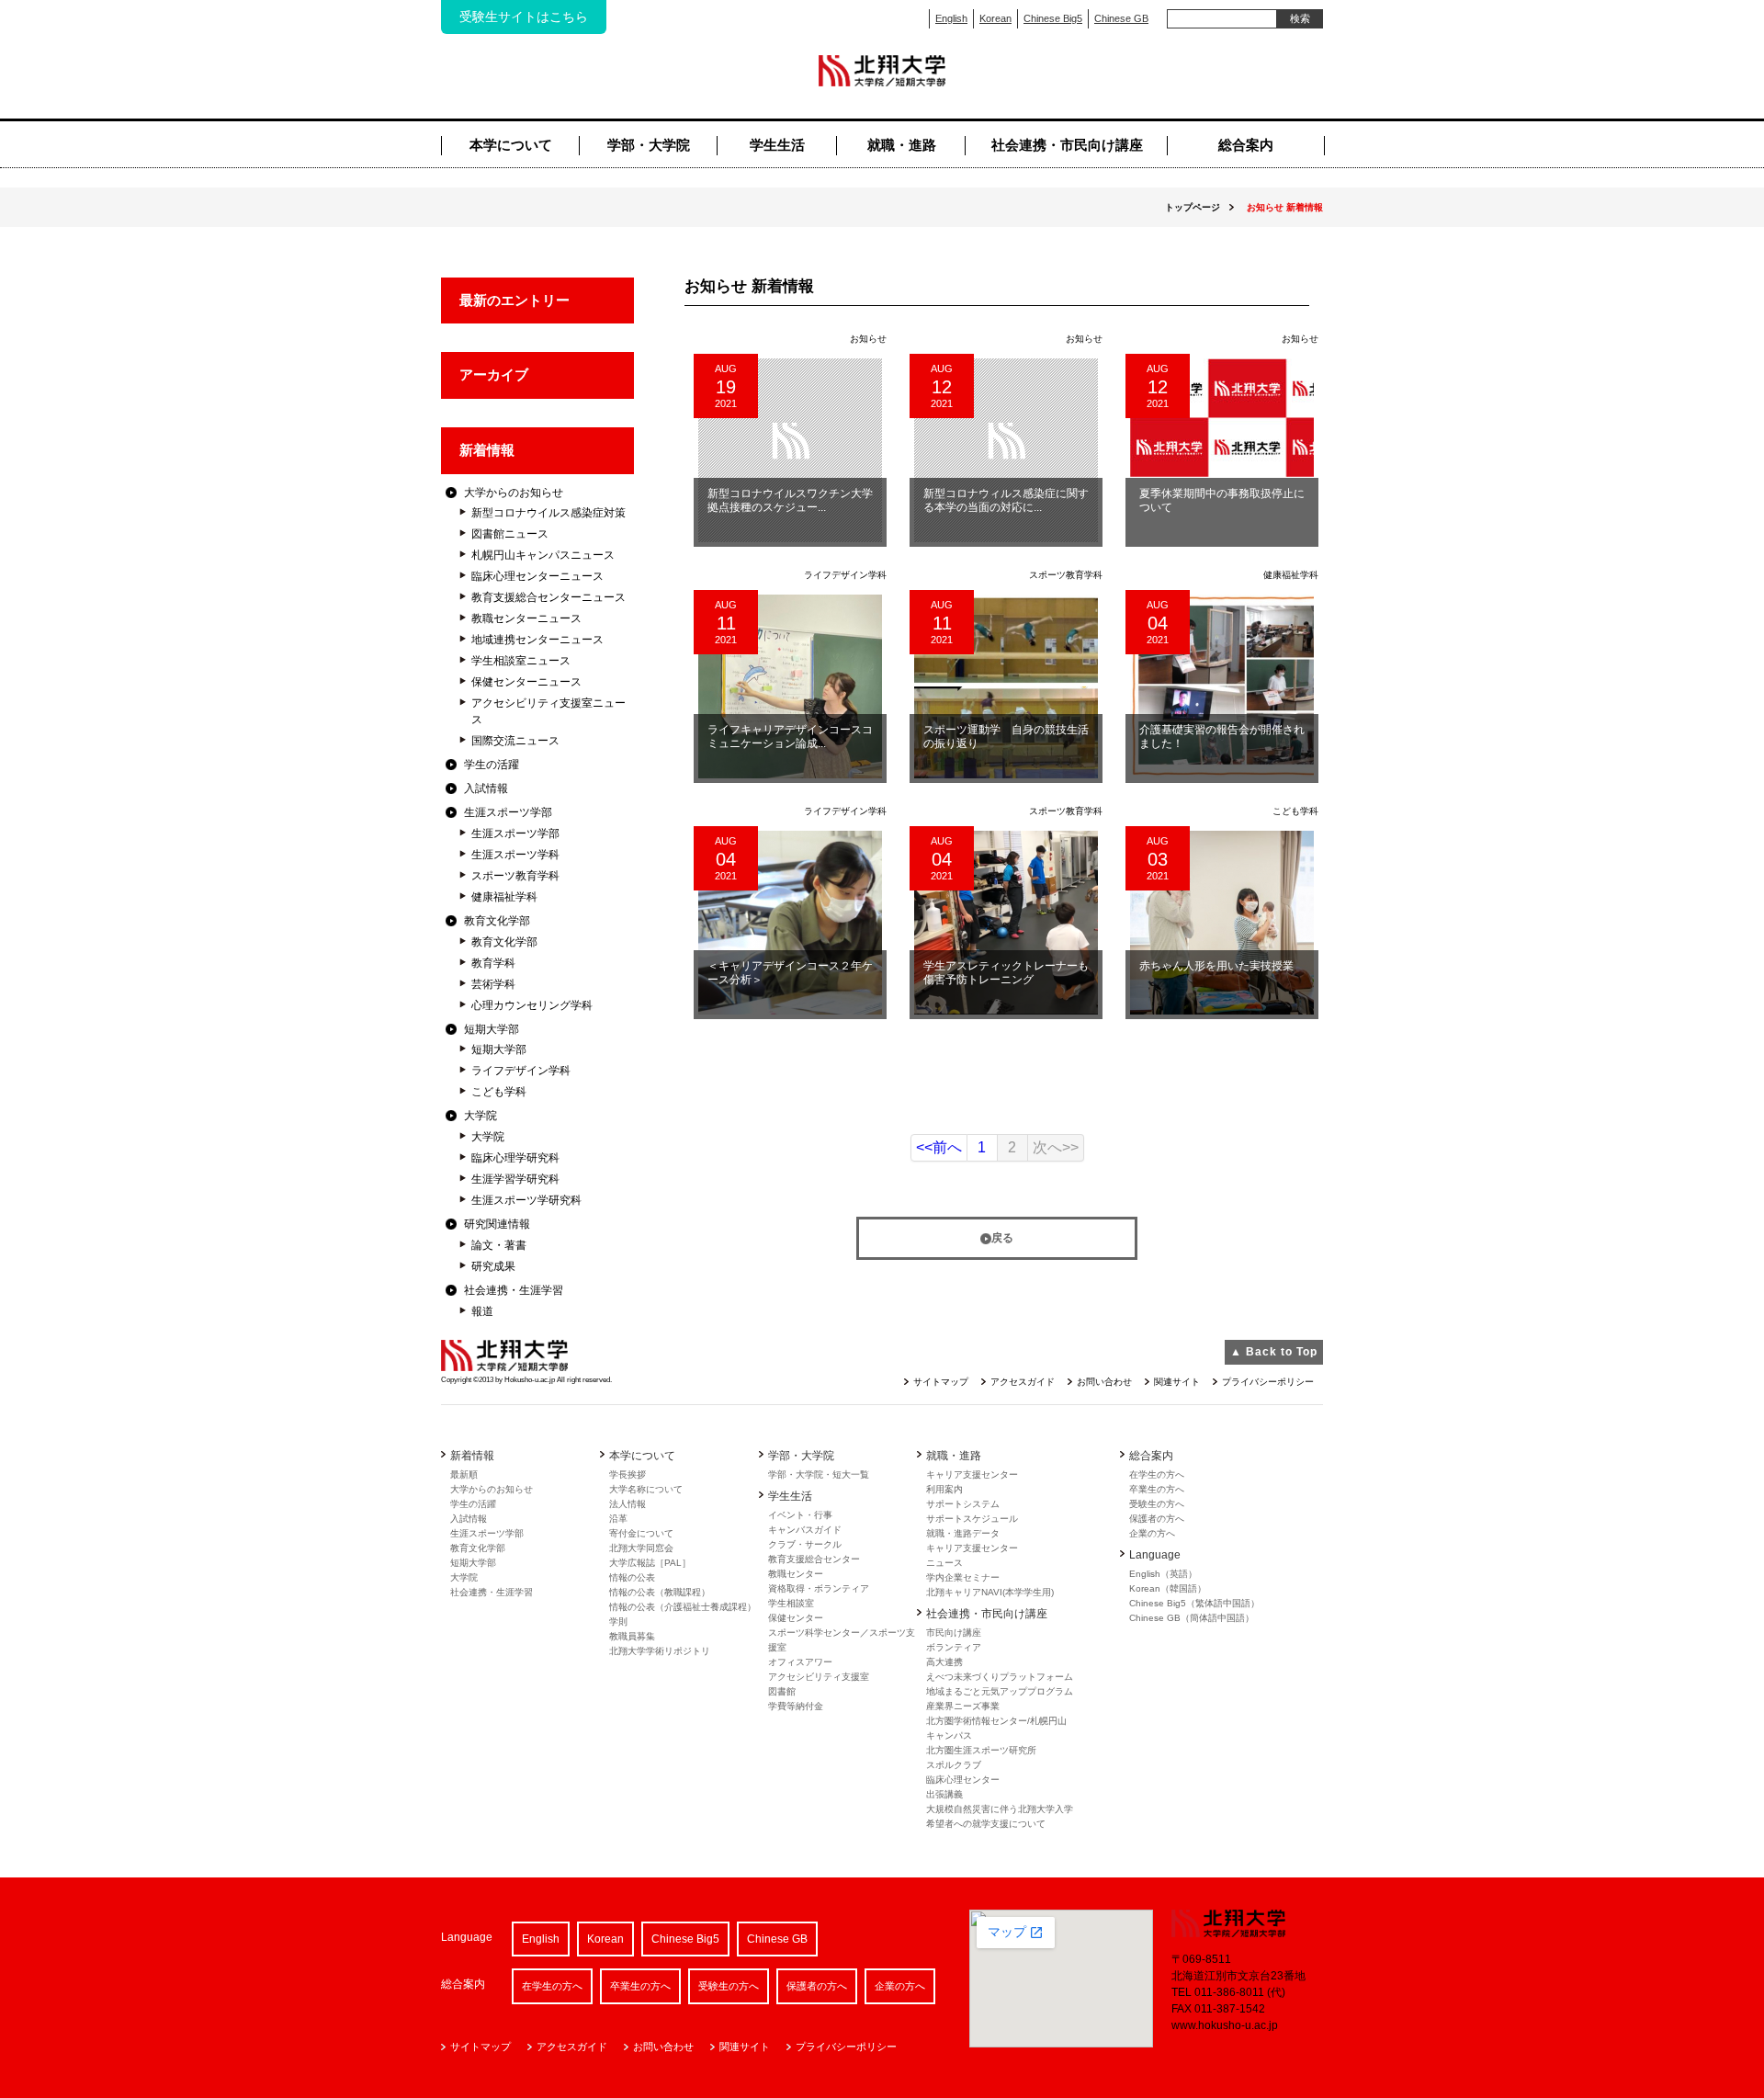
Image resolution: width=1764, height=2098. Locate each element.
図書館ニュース (510, 534)
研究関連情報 (497, 1224)
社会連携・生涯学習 (514, 1290)
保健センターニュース (526, 682)
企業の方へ (1152, 1533)
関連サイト (1177, 1382)
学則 (618, 1622)
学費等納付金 (796, 1706)
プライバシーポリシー (1268, 1382)
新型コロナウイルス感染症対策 (548, 513)
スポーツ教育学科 (515, 876)
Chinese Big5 (1053, 18)
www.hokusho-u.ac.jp (1225, 2025)
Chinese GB (1121, 18)
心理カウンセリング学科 (532, 1005)
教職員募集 (632, 1636)
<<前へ (939, 1147)
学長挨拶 (628, 1474)
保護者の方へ (1157, 1519)
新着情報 (487, 450)
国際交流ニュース (515, 741)
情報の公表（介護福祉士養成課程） (683, 1607)
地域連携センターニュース (537, 640)
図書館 (782, 1691)
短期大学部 (492, 1029)
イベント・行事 (800, 1515)
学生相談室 (791, 1603)
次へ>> (1056, 1147)
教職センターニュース (526, 618)
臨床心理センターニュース (537, 576)
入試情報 (486, 788)
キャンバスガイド (805, 1530)
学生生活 (777, 145)
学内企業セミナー (963, 1577)
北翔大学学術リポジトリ (660, 1651)
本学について (511, 145)
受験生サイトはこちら (524, 17)
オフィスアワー (800, 1662)
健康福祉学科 (504, 897)
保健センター (796, 1618)
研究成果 (493, 1266)
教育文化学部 (497, 921)
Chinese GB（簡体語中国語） (1192, 1618)
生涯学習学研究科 (515, 1179)
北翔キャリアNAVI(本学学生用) (990, 1592)
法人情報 (628, 1504)
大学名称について (646, 1489)
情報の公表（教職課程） (660, 1592)
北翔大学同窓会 (641, 1548)
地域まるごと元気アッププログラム (1000, 1691)
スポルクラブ (954, 1765)
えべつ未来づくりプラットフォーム (1000, 1677)
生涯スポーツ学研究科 (526, 1200)
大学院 (481, 1116)
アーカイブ (494, 374)
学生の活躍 (492, 765)
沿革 (618, 1519)
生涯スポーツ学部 (508, 812)
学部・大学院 (649, 145)
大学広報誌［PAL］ (650, 1563)
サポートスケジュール (972, 1519)
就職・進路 (902, 145)
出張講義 (944, 1794)
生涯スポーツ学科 (515, 855)
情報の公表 (632, 1577)
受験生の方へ (1157, 1504)
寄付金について (641, 1533)
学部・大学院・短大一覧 (819, 1474)
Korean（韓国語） (1168, 1588)
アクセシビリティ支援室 (819, 1677)
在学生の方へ (1157, 1474)
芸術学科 (493, 984)
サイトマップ (941, 1382)
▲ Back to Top (1274, 1352)
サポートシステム (963, 1504)
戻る (1002, 1238)
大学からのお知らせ (514, 493)
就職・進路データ (963, 1533)
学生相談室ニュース (521, 661)
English (951, 18)
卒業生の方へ (1157, 1489)
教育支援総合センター (814, 1559)
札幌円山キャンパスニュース (543, 555)
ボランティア (954, 1647)
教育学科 (493, 963)
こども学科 (499, 1092)
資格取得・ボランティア (819, 1588)
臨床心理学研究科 (515, 1158)
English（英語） (1163, 1574)
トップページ (1193, 207)
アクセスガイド (1023, 1382)
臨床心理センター (963, 1780)
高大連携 (944, 1662)
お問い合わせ (1104, 1382)
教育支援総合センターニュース (548, 597)
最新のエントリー (514, 300)
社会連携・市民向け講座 (1067, 145)
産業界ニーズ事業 (963, 1706)
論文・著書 (499, 1245)
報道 (482, 1311)
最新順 (464, 1474)
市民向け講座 (954, 1633)
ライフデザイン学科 (521, 1071)
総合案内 (1246, 145)
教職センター (796, 1574)
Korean (995, 18)
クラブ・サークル (805, 1544)
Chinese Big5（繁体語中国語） (1194, 1603)
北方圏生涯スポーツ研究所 (981, 1750)
